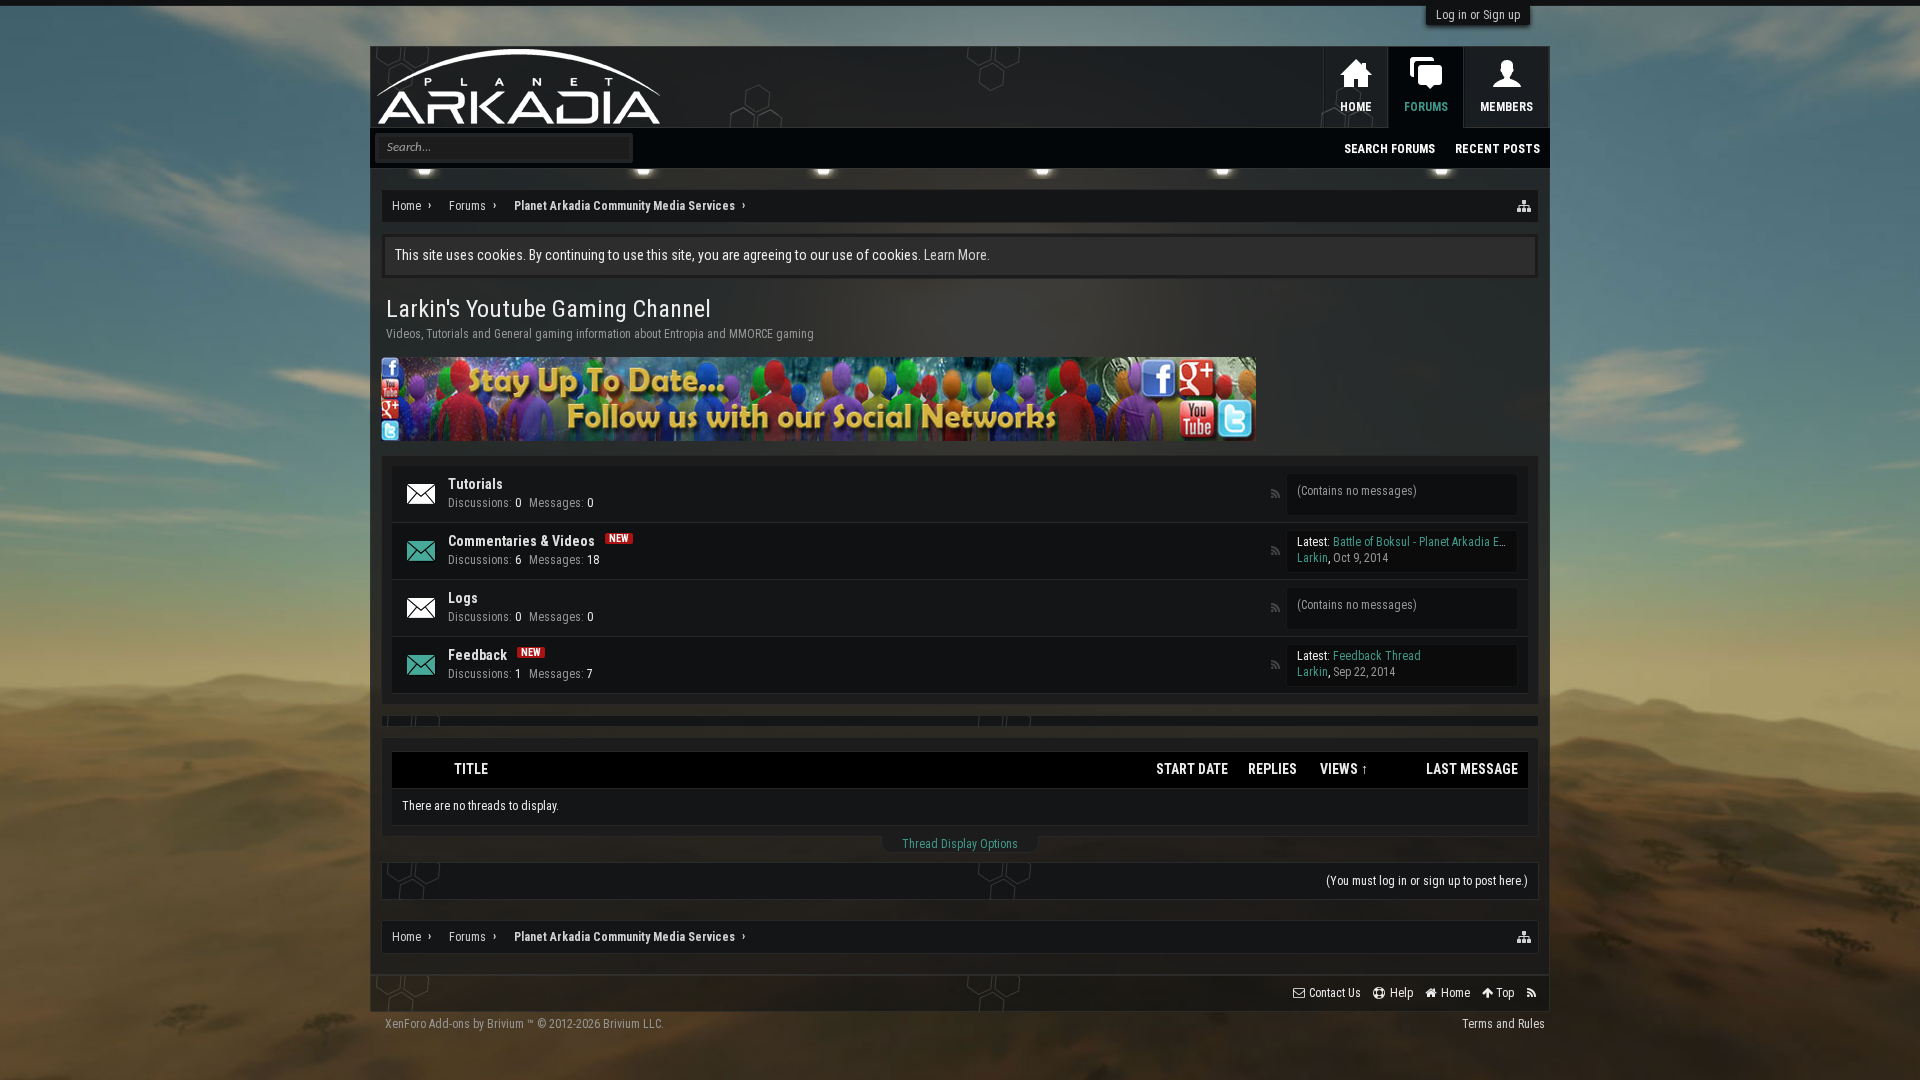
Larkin (1312, 558)
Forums (1426, 107)
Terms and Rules (1503, 1024)
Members (1506, 107)
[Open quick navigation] (1525, 206)
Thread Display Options (960, 844)
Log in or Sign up (1478, 15)
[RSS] (1276, 494)
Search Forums (1389, 149)
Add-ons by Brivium (524, 1024)
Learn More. (957, 255)
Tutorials (475, 484)
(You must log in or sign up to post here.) (1427, 881)
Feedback (477, 655)
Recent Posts (1497, 149)
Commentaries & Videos (521, 541)
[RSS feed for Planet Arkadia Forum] (1531, 993)
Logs (463, 598)
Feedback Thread (1377, 656)
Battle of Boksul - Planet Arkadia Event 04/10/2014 (1455, 542)
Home (1356, 107)
